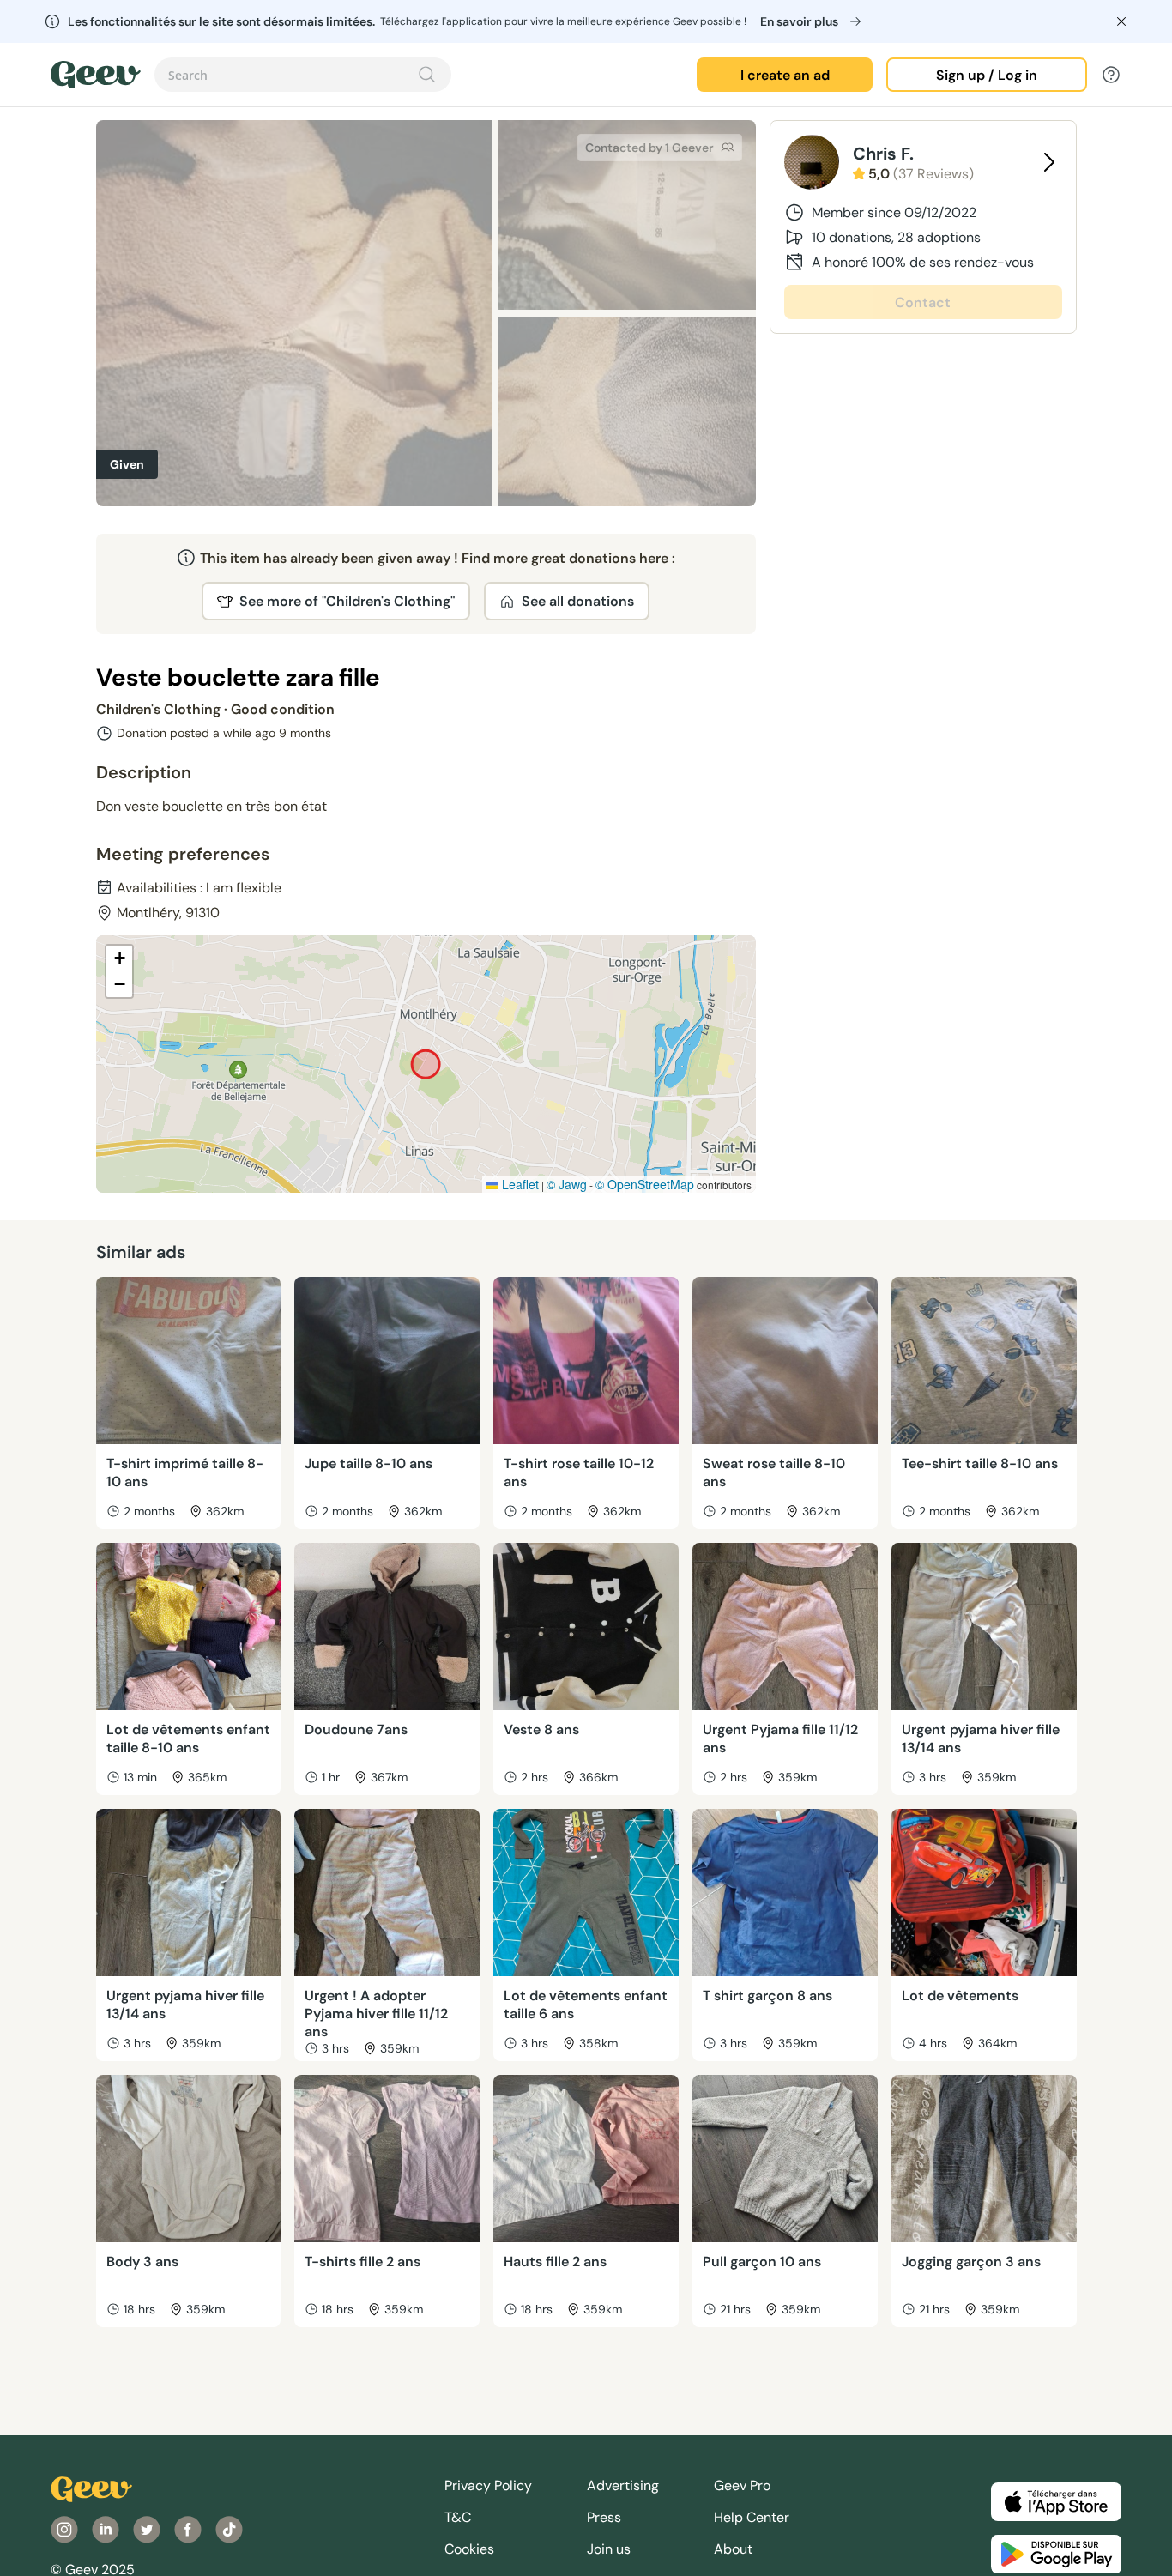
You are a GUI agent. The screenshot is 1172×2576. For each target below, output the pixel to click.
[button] (119, 958)
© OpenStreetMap (645, 1184)
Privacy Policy (488, 2485)
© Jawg (567, 1184)
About (733, 2549)
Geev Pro (742, 2485)
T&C (458, 2517)
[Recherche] (427, 75)
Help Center (752, 2517)
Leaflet (519, 1184)
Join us (609, 2549)
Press (604, 2517)
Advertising (623, 2485)
